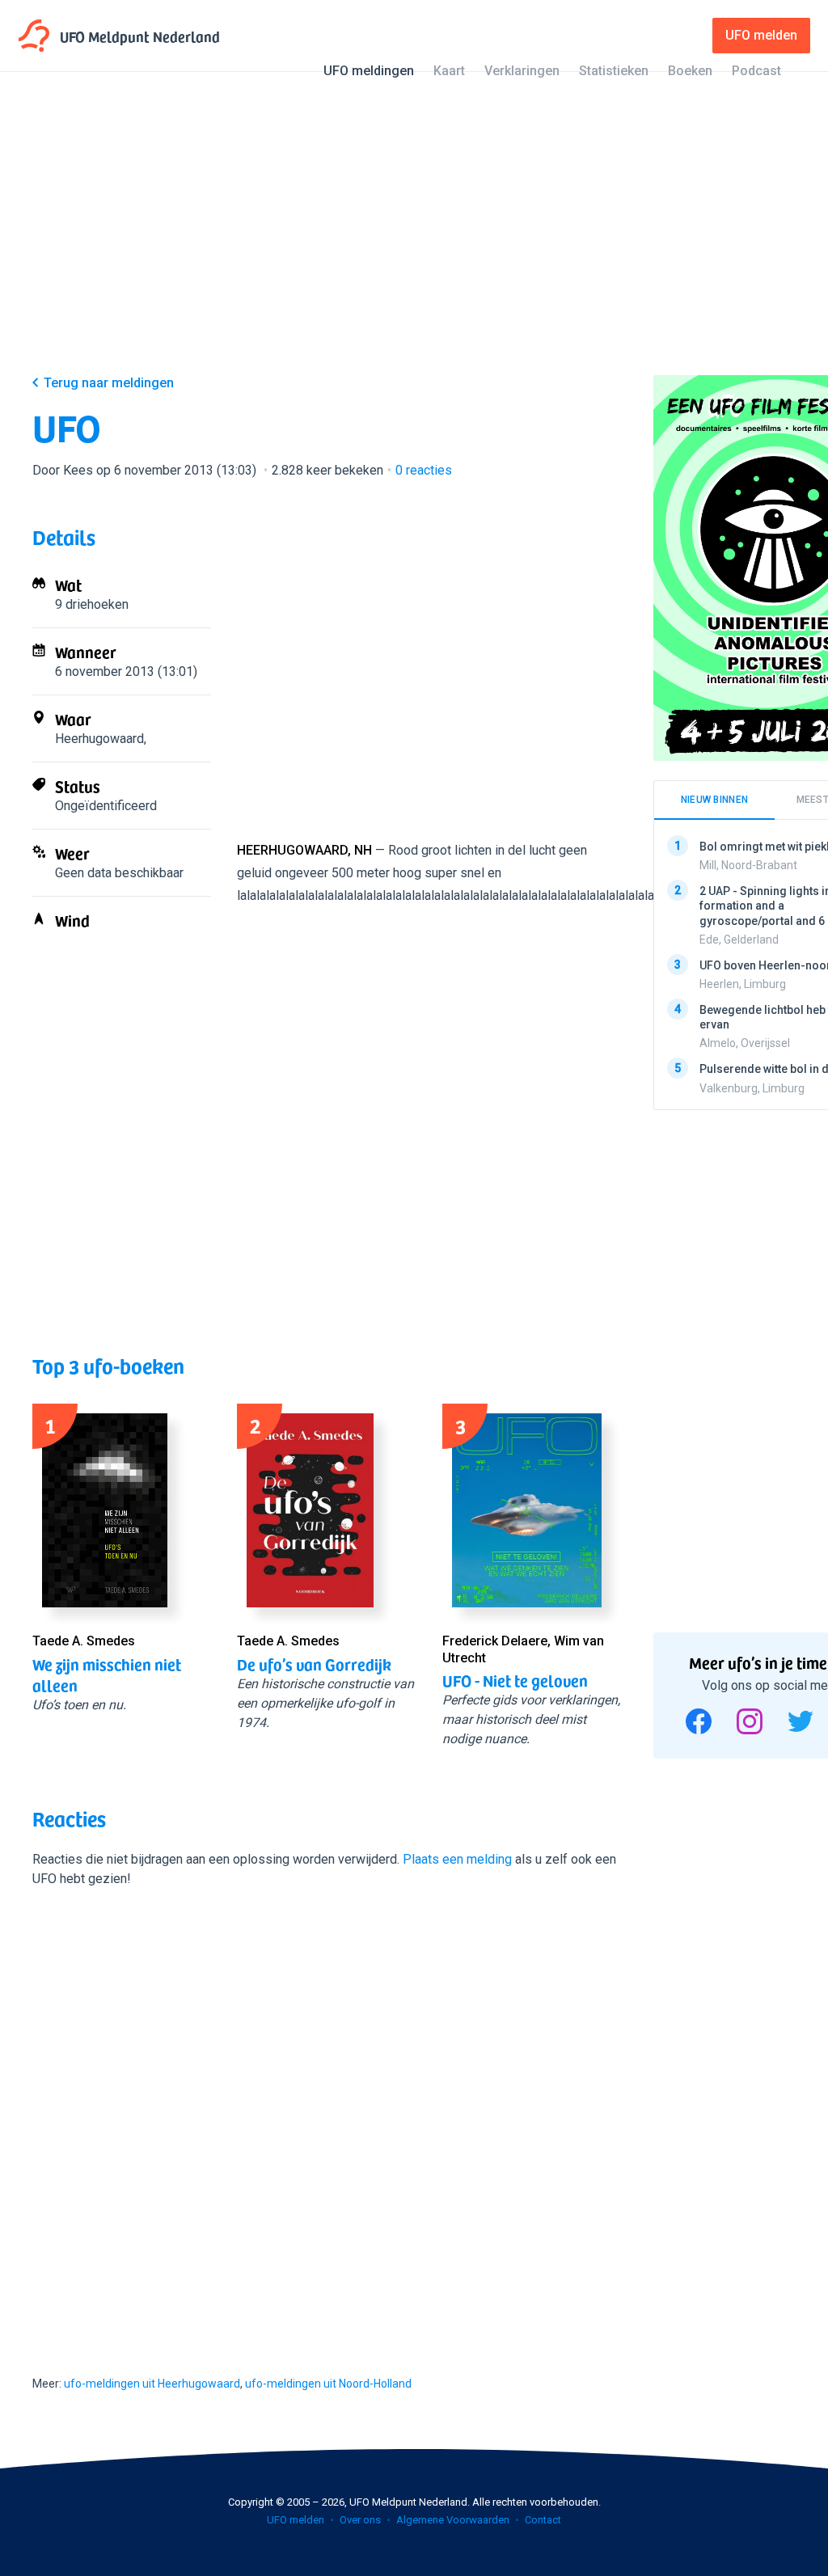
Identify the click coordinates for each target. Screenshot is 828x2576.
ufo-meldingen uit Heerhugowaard (152, 2384)
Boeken (690, 71)
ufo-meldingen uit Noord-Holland (328, 2384)
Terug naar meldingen (109, 383)
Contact (543, 2520)
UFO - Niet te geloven (515, 1680)
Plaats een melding (457, 1859)
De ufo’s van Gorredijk (314, 1664)
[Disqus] (327, 2117)
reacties (424, 470)
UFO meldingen (369, 71)
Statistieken (614, 71)
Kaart (449, 71)
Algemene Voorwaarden (453, 2520)
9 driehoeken (92, 604)
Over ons (360, 2520)
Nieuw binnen (715, 800)
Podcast (756, 71)
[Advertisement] (414, 236)
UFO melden (296, 2520)
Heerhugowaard (99, 739)
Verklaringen (522, 71)
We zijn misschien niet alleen (107, 1674)
